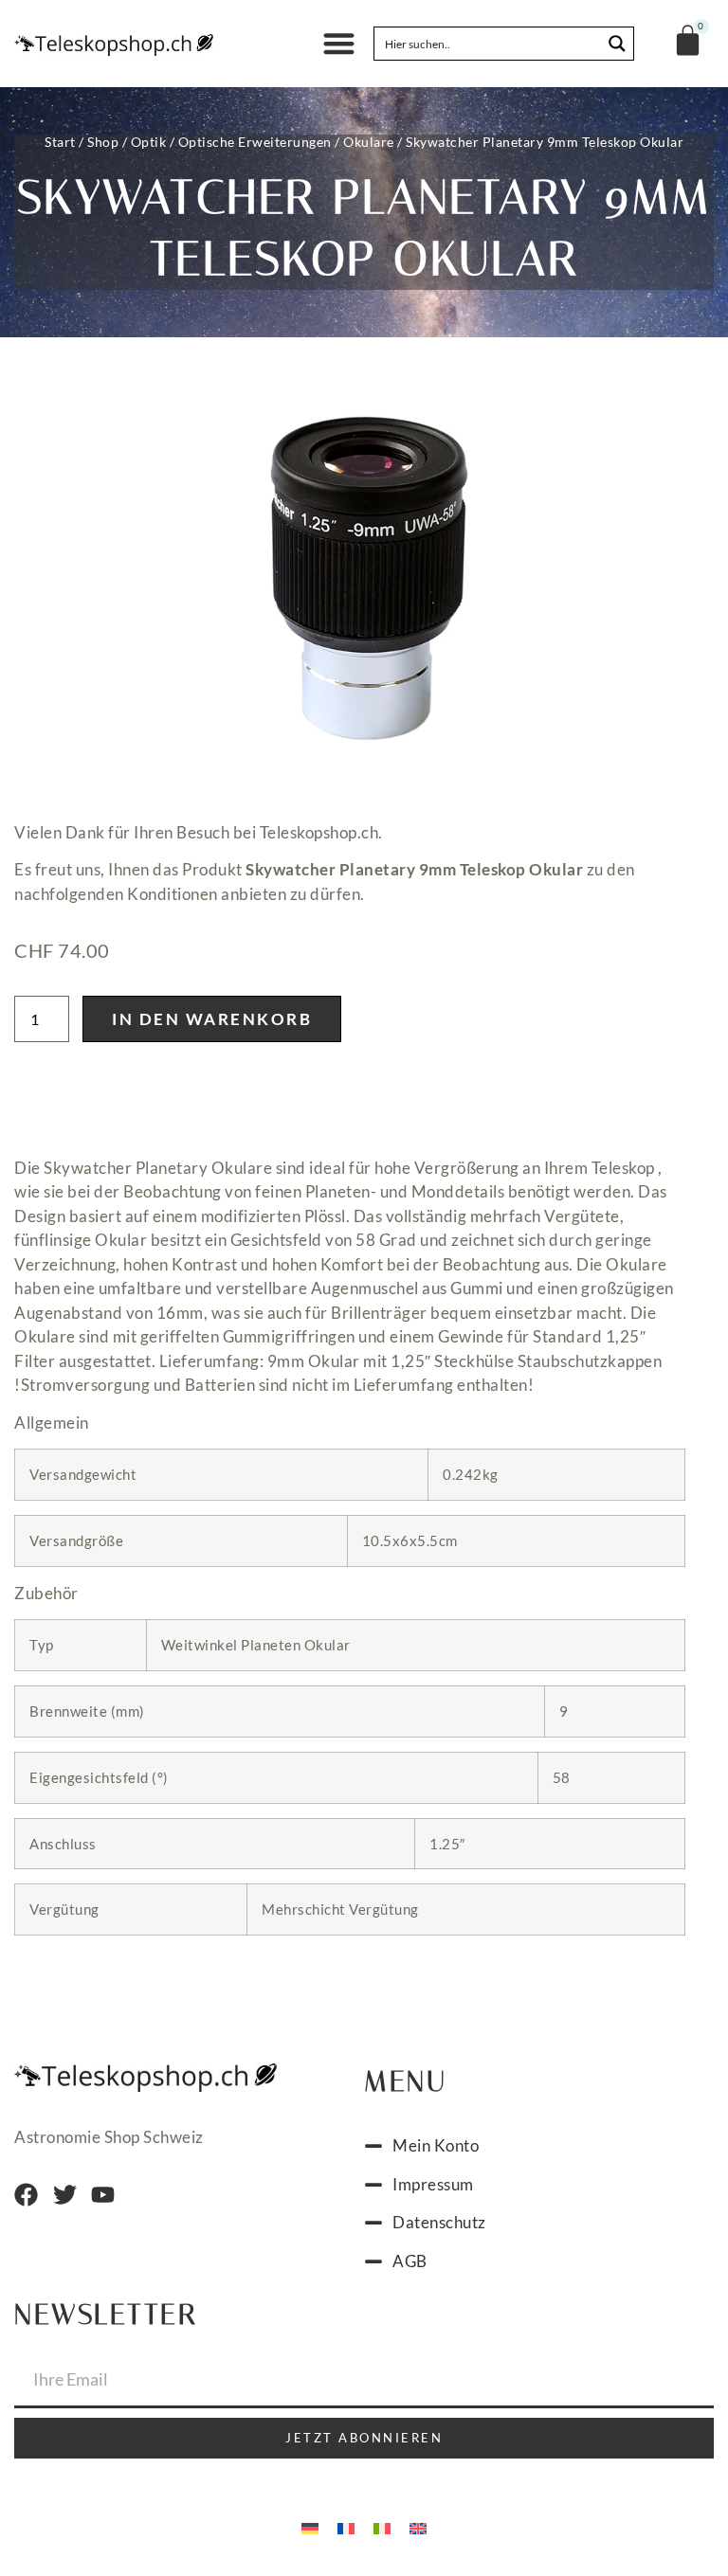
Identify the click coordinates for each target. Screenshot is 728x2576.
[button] (339, 44)
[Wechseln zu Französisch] (346, 2527)
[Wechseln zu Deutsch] (310, 2527)
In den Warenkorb (212, 1019)
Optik (149, 142)
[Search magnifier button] (617, 44)
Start (60, 142)
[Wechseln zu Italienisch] (382, 2527)
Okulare (369, 142)
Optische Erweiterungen (255, 142)
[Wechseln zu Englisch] (418, 2527)
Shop (103, 142)
